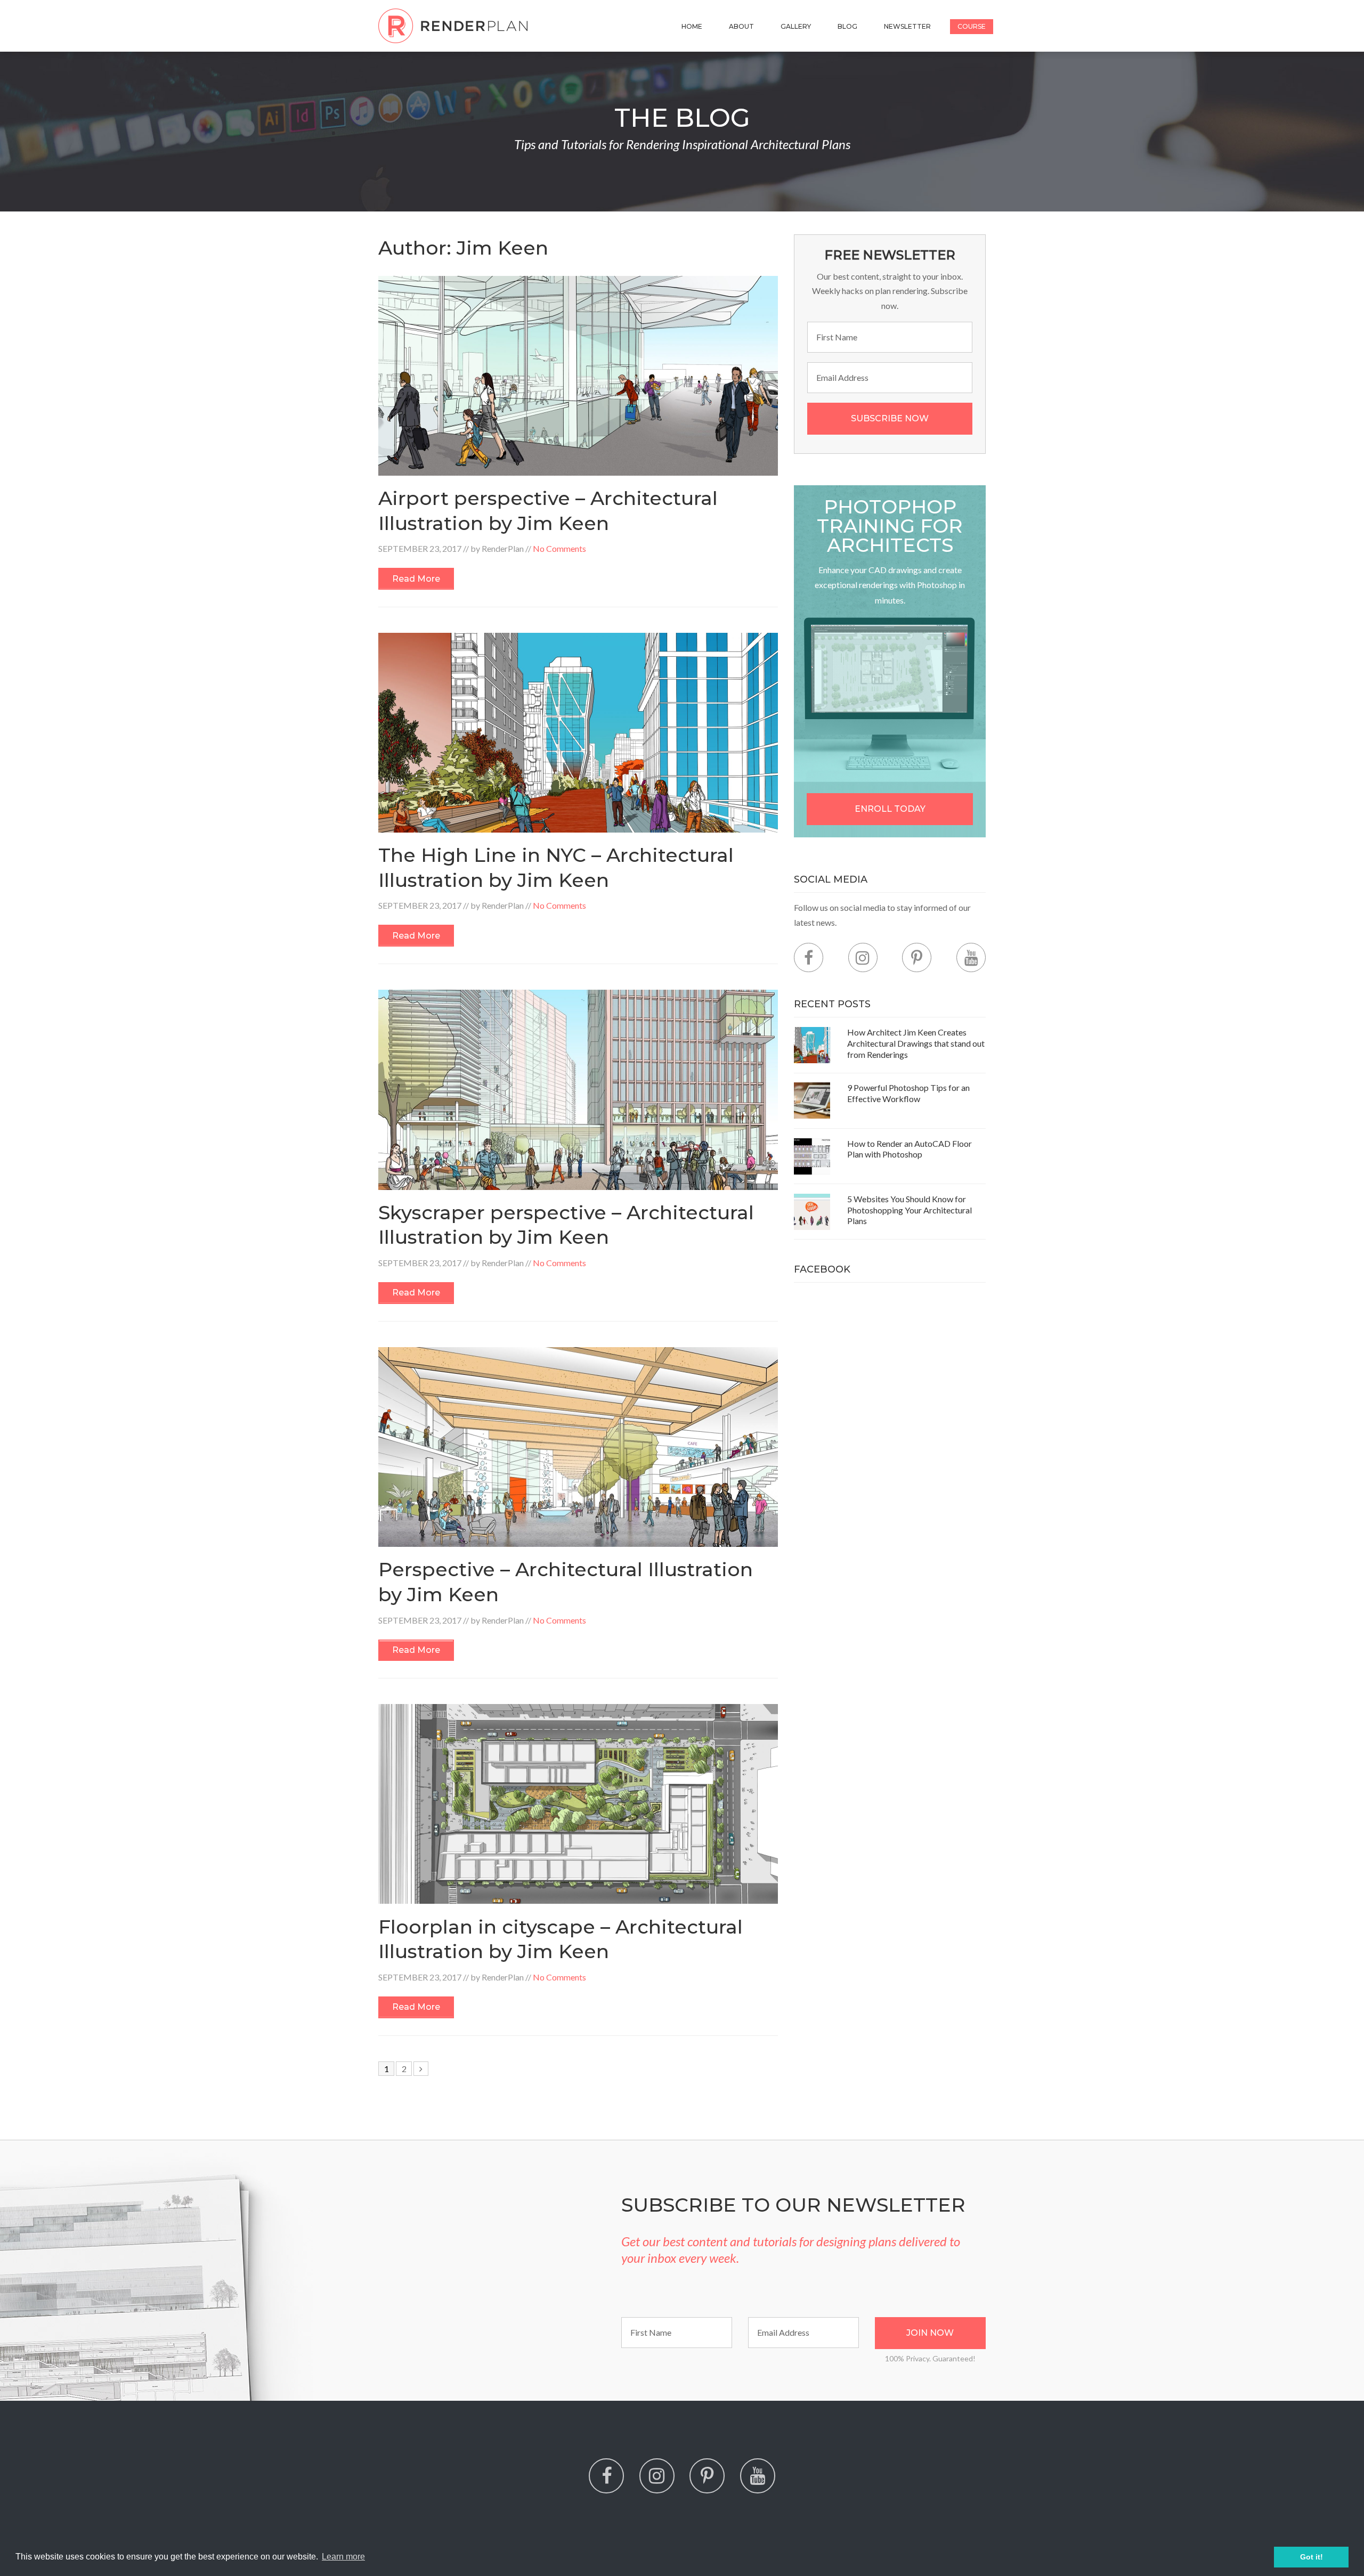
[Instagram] (863, 957)
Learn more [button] (343, 2557)
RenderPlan (503, 548)
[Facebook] (809, 957)
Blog (847, 26)
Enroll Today (890, 809)
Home (692, 26)
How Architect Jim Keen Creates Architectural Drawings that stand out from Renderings (916, 1043)
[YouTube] (971, 957)
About (741, 26)
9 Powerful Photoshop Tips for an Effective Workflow (908, 1093)
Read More (416, 579)
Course (972, 26)
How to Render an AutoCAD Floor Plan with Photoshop (910, 1149)
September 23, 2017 (420, 548)
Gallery (796, 26)
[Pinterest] (917, 957)
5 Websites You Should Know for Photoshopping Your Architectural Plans (910, 1210)
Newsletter (907, 26)
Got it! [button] (1312, 2557)
